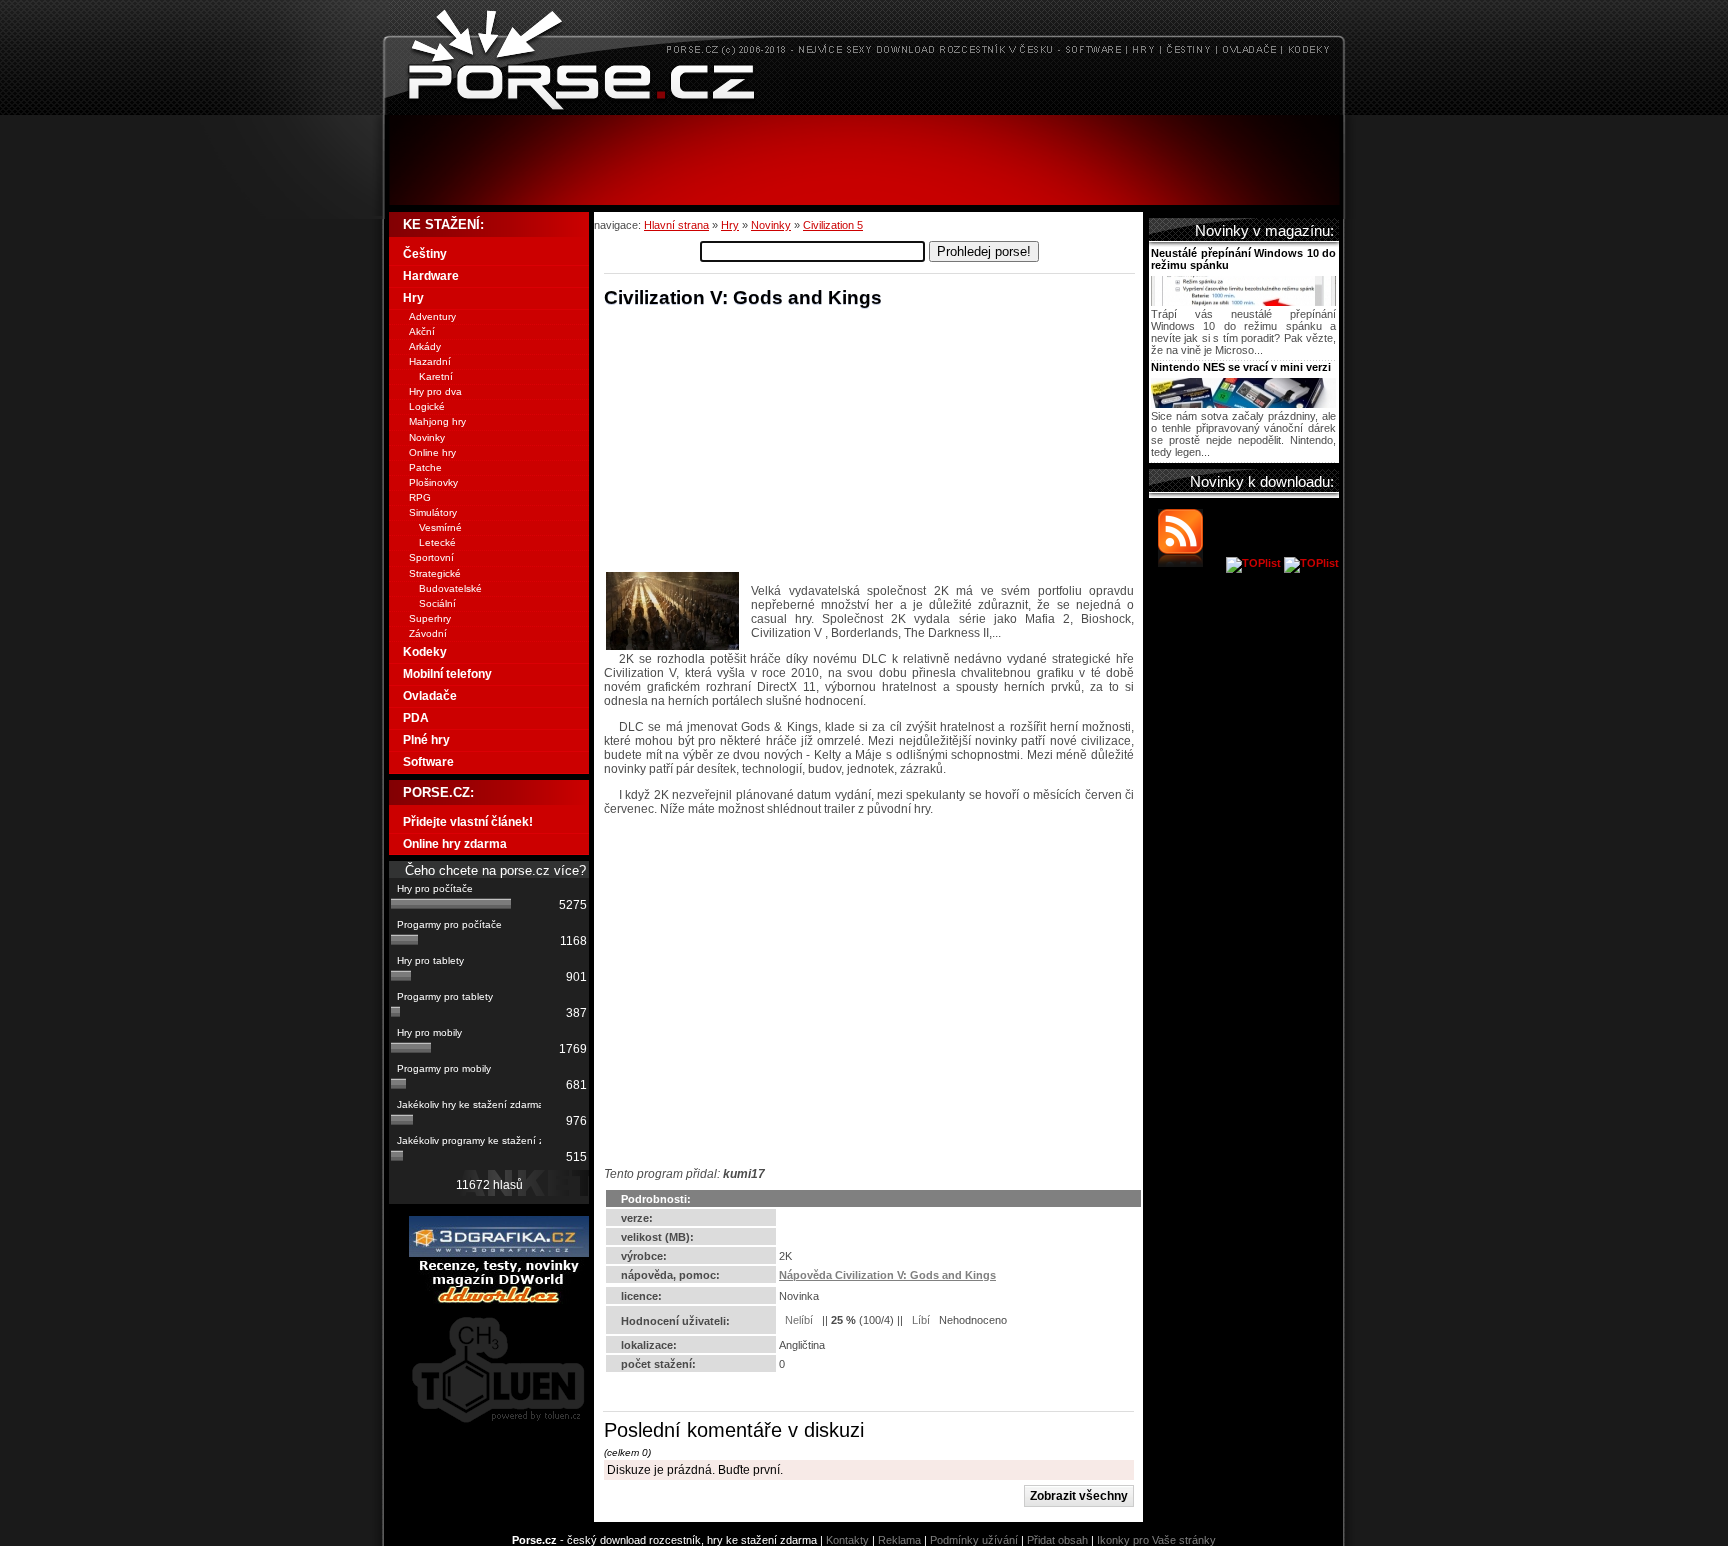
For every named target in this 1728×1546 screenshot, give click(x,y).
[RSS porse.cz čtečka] (1190, 563)
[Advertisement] (864, 160)
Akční (422, 331)
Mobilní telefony (447, 674)
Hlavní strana (676, 225)
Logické (427, 406)
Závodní (428, 633)
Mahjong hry (437, 421)
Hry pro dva (435, 391)
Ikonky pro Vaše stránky (1156, 1540)
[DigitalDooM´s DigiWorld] (499, 1300)
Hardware (431, 276)
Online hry (432, 452)
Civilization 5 (833, 225)
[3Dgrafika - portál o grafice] (499, 1253)
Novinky (771, 225)
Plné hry (426, 740)
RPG (420, 497)
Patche (425, 467)
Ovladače (430, 696)
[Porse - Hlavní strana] (864, 109)
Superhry (430, 618)
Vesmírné (440, 527)
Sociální (437, 603)
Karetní (436, 376)
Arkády (425, 346)
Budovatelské (450, 588)
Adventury (432, 316)
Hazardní (430, 361)
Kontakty (847, 1540)
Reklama (899, 1540)
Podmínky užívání (974, 1540)
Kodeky (425, 652)
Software (428, 762)
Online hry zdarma (455, 844)
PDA (416, 718)
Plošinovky (433, 482)
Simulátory (433, 512)
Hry (730, 225)
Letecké (437, 542)
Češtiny (425, 254)
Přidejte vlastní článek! (468, 822)
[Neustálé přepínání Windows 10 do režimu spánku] (1243, 302)
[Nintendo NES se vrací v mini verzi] (1243, 404)
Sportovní (431, 557)
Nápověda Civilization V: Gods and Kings (887, 1275)
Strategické (435, 573)
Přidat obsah (1057, 1540)
